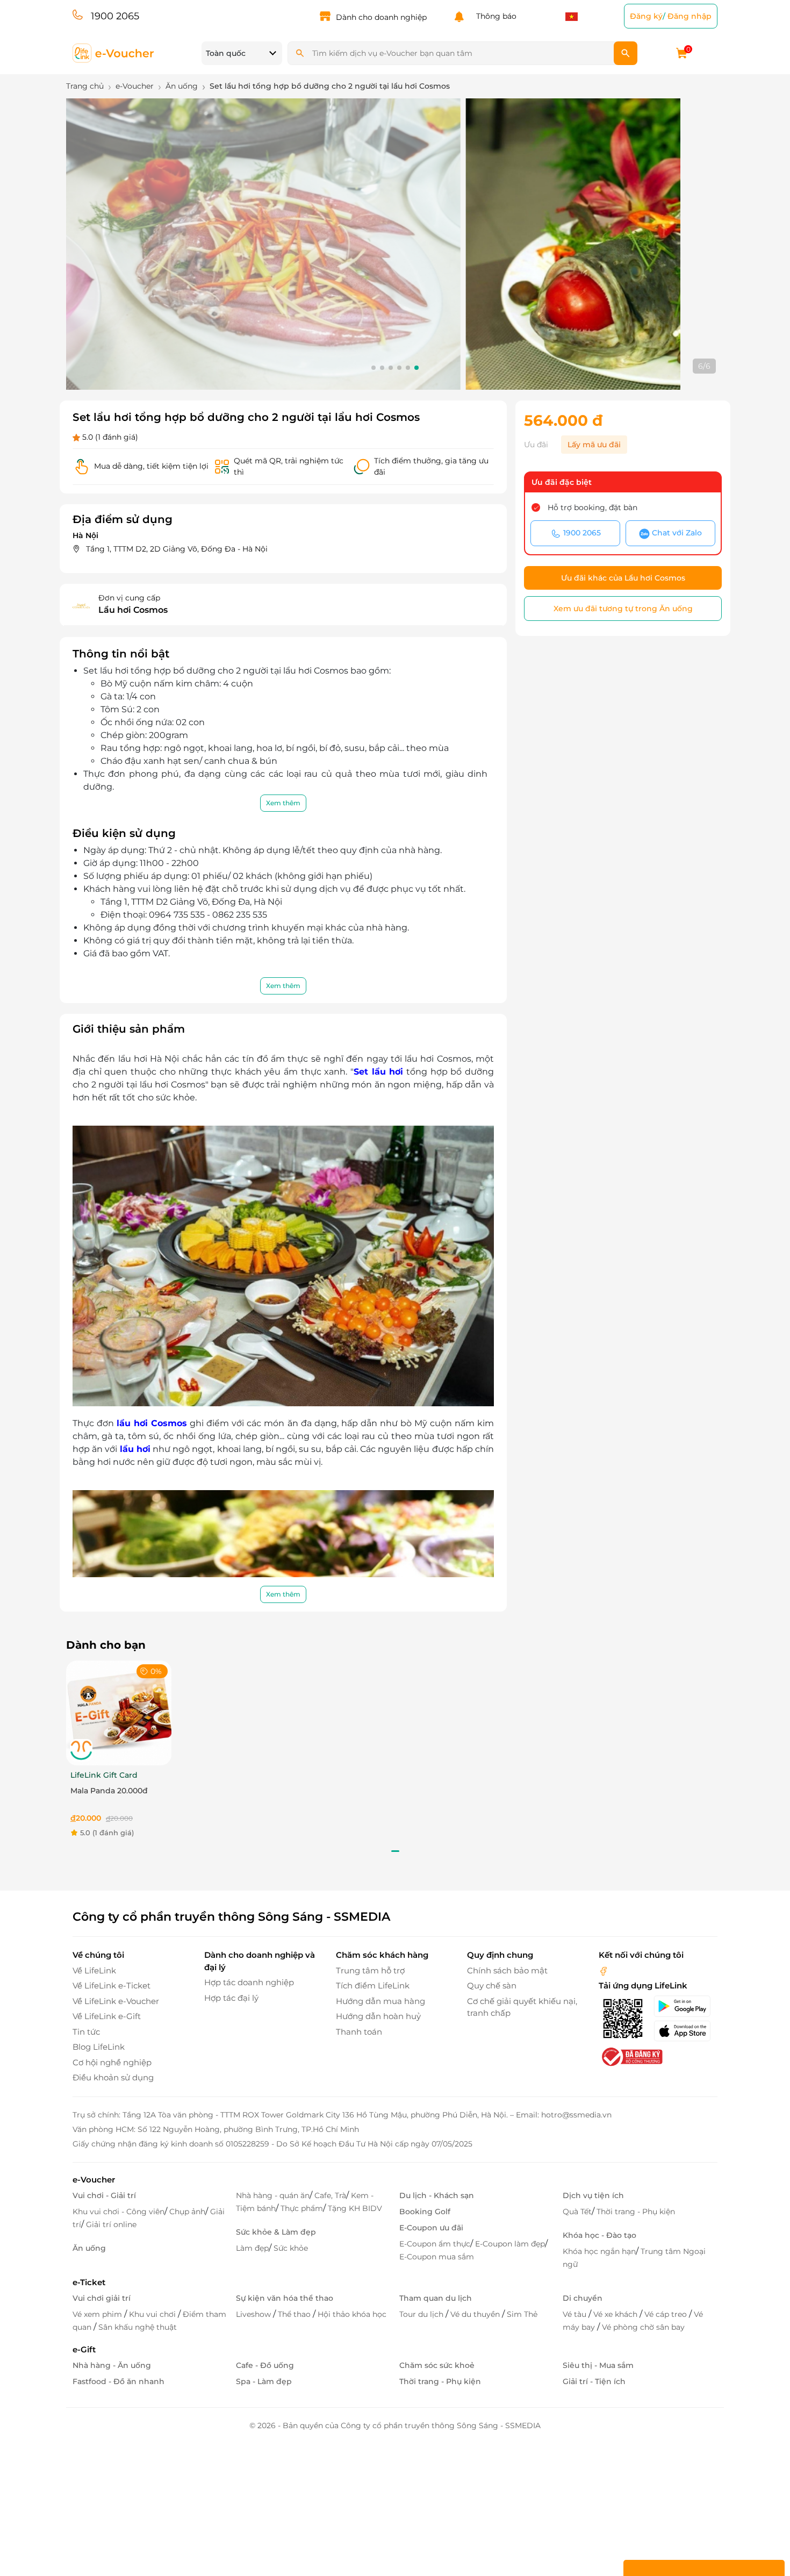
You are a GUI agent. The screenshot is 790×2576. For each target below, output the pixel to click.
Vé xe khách (616, 2314)
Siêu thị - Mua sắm (598, 2365)
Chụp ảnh (187, 2212)
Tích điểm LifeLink (373, 1985)
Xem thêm (283, 803)
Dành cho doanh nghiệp (381, 17)
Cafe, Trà (330, 2195)
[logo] (114, 52)
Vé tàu (576, 2314)
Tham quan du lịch (436, 2298)
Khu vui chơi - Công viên (119, 2212)
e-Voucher (94, 2180)
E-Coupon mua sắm (437, 2257)
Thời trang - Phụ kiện (636, 2212)
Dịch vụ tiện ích (593, 2195)
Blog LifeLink (99, 2047)
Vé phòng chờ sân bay (643, 2327)
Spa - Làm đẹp (264, 2381)
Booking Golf (425, 2212)
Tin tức (86, 2032)
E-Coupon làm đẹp (510, 2244)
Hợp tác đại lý (231, 1998)
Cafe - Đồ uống (265, 2365)
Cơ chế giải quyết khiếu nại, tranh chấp (522, 2007)
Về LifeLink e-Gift (107, 2016)
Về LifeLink (94, 1970)
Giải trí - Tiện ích (594, 2381)
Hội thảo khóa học (352, 2314)
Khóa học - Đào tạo (599, 2235)
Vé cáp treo (667, 2314)
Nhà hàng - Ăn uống (112, 2365)
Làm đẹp (252, 2248)
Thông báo (494, 16)
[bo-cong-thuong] (631, 2056)
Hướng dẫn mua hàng (380, 2001)
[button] (374, 368)
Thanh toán (359, 2032)
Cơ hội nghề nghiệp (112, 2062)
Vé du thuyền (476, 2314)
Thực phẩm (302, 2208)
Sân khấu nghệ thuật (138, 2327)
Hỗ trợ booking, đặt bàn (592, 507)
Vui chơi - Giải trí (104, 2195)
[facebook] (604, 1970)
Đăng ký (646, 16)
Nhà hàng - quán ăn (273, 2195)
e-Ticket (89, 2282)
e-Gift (84, 2349)
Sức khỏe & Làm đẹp (276, 2232)
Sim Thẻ (522, 2314)
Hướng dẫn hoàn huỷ (378, 2016)
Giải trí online (111, 2224)
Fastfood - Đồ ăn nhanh (119, 2381)
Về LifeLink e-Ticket (112, 1985)
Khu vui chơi (153, 2314)
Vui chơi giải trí (102, 2298)
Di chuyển (583, 2298)
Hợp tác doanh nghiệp (249, 1982)
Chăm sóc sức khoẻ (437, 2365)
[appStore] (685, 2031)
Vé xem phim (98, 2314)
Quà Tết (577, 2212)
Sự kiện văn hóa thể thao (285, 2298)
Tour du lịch (422, 2314)
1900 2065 (115, 16)
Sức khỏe (291, 2248)
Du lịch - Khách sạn (437, 2195)
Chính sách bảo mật (507, 1970)
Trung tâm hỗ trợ (370, 1970)
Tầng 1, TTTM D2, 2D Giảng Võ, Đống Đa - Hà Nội (177, 549)
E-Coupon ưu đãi (431, 2228)
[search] (626, 53)
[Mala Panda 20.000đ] (119, 1712)
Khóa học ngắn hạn (599, 2251)
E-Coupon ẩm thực (435, 2244)
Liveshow (254, 2314)
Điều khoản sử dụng (113, 2077)
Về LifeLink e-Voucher (116, 2001)
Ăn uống (89, 2248)
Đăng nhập (690, 16)
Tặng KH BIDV (355, 2208)
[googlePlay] (685, 2006)
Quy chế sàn (492, 1985)
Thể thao (295, 2314)
